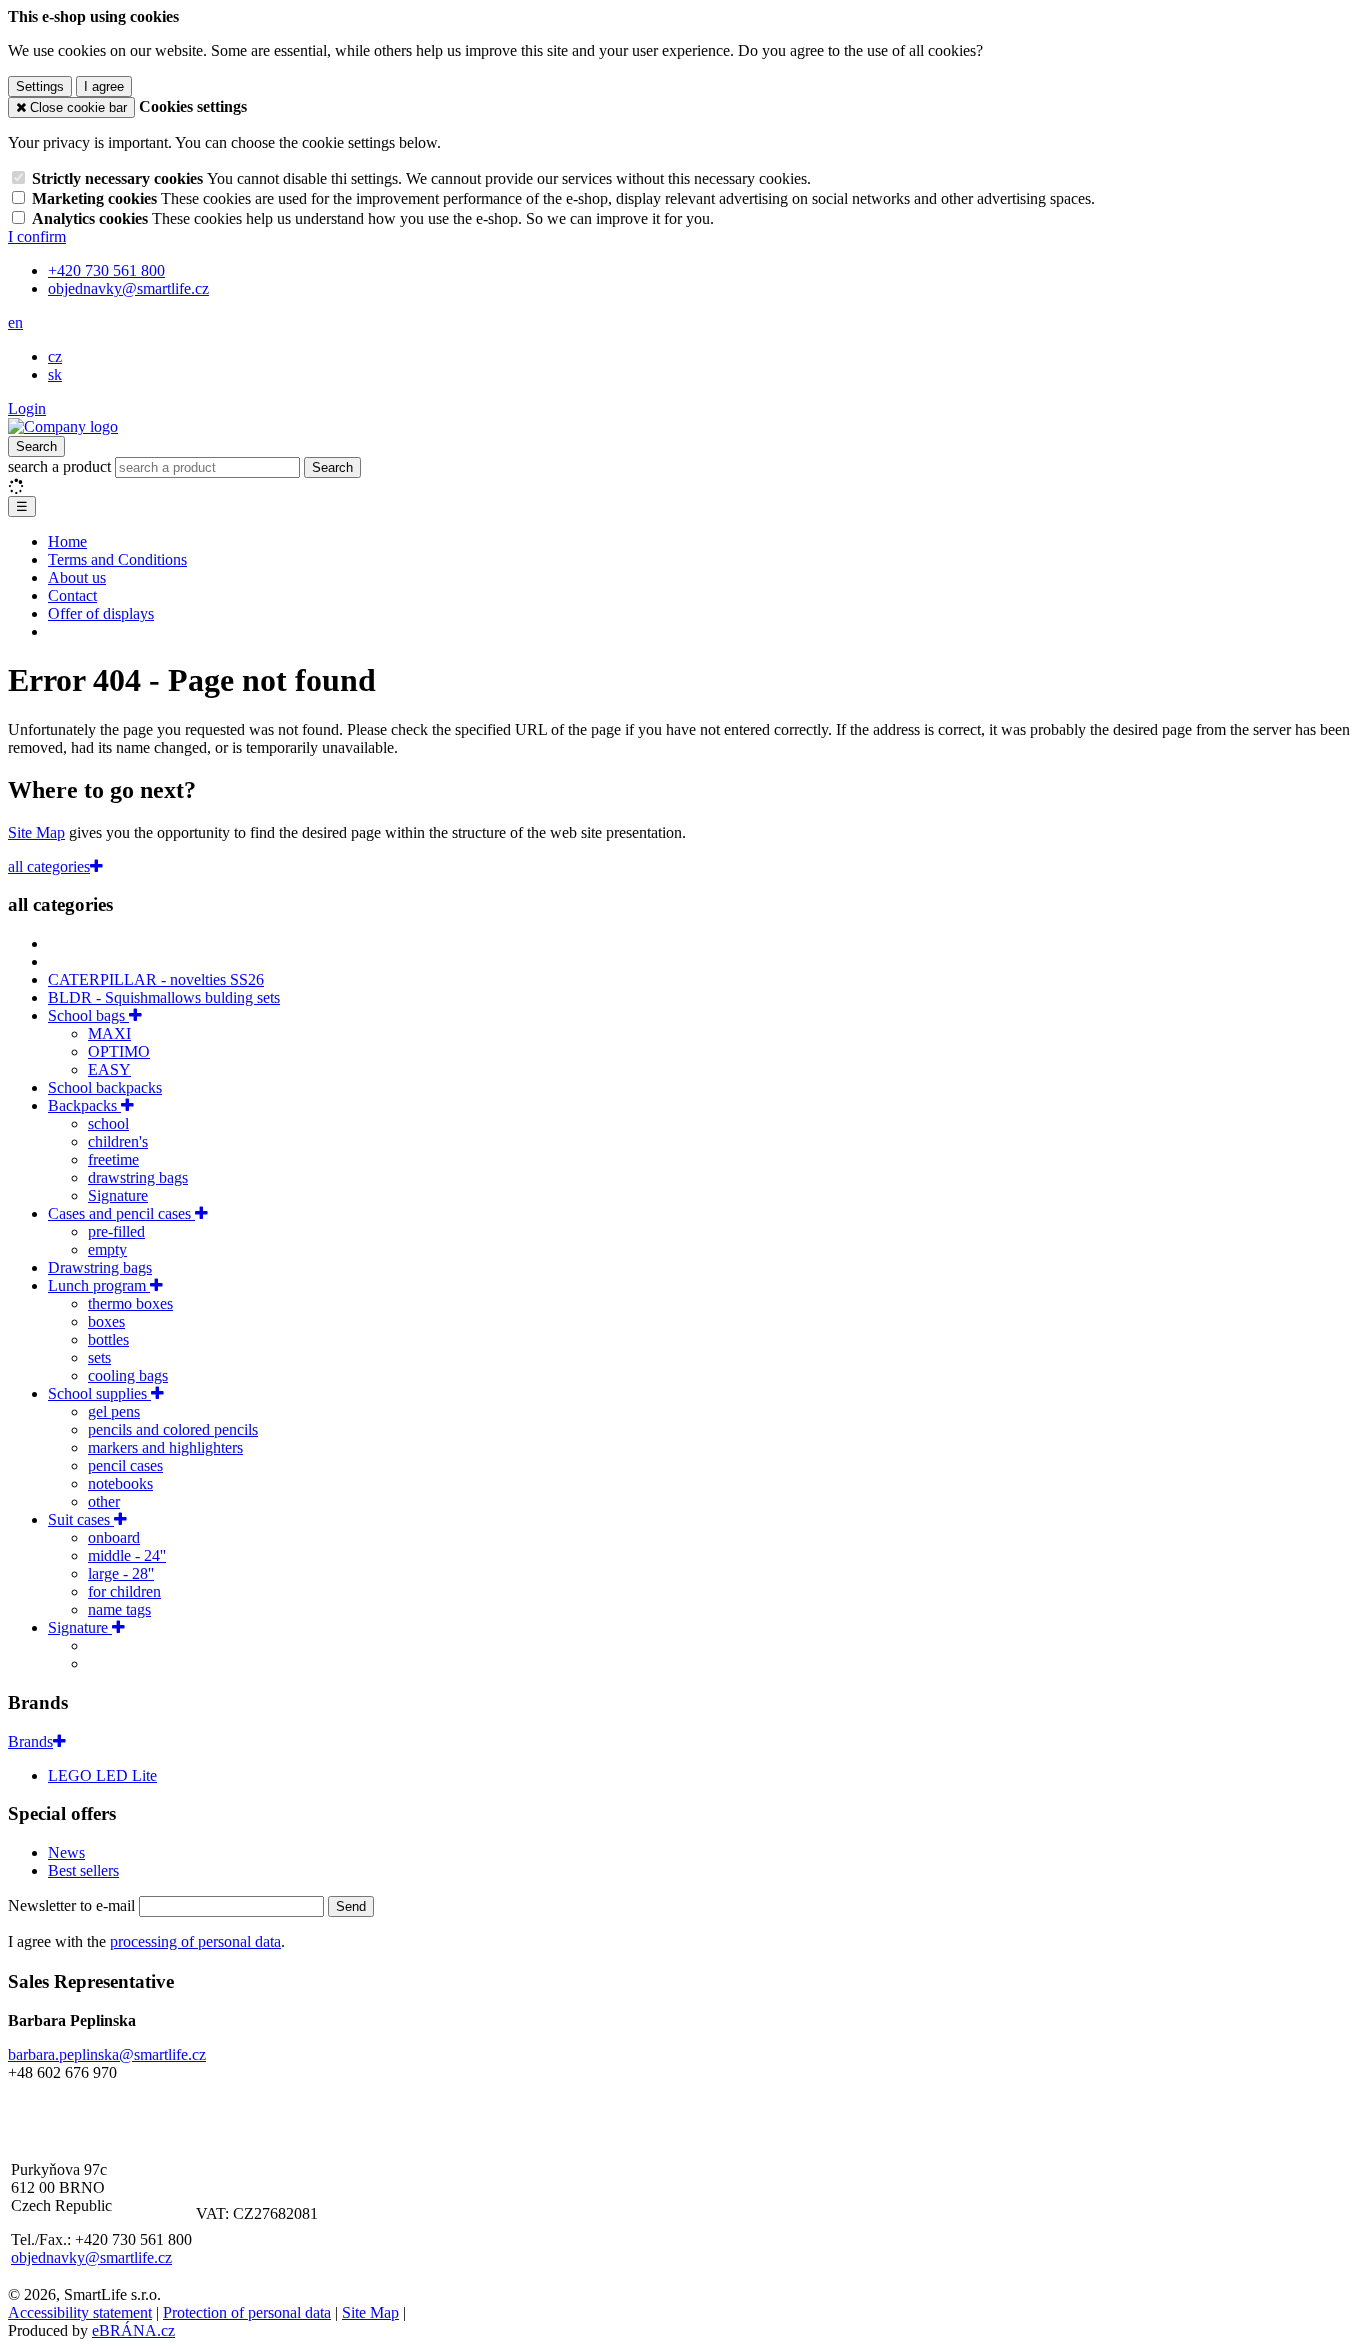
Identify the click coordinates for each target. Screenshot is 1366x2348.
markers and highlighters (165, 1447)
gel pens (114, 1411)
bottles (108, 1339)
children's (118, 1141)
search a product (61, 466)
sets (99, 1357)
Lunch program (99, 1285)
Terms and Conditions (117, 559)
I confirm (37, 236)
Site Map (36, 832)
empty (107, 1249)
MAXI (109, 1033)
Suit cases (81, 1519)
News (66, 1852)
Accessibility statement (80, 2312)
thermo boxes (130, 1303)
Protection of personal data (247, 2312)
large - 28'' (121, 1573)
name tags (119, 1609)
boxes (106, 1321)
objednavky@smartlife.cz (91, 2257)
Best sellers (83, 1870)
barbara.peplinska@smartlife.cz (107, 2054)
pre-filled (116, 1231)
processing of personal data (195, 1941)
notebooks (120, 1483)
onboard (114, 1537)
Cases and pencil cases (121, 1213)
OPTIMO (119, 1051)
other (104, 1501)
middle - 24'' (127, 1555)
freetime (113, 1159)
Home (67, 541)
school (108, 1123)
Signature (118, 1195)
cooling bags (128, 1375)
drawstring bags (138, 1177)
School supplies (99, 1393)
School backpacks (105, 1087)
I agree (104, 86)
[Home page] (63, 426)
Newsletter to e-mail (73, 1905)
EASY (109, 1069)
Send (351, 1906)
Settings (40, 86)
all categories (49, 866)
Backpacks (84, 1105)
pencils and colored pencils (173, 1429)
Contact (72, 595)
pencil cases (125, 1465)
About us (77, 577)
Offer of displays (101, 613)
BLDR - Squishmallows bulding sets (164, 997)
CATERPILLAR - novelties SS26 (156, 979)
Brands (30, 1741)
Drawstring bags (100, 1267)
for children (124, 1591)
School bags (88, 1015)
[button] (15, 322)
